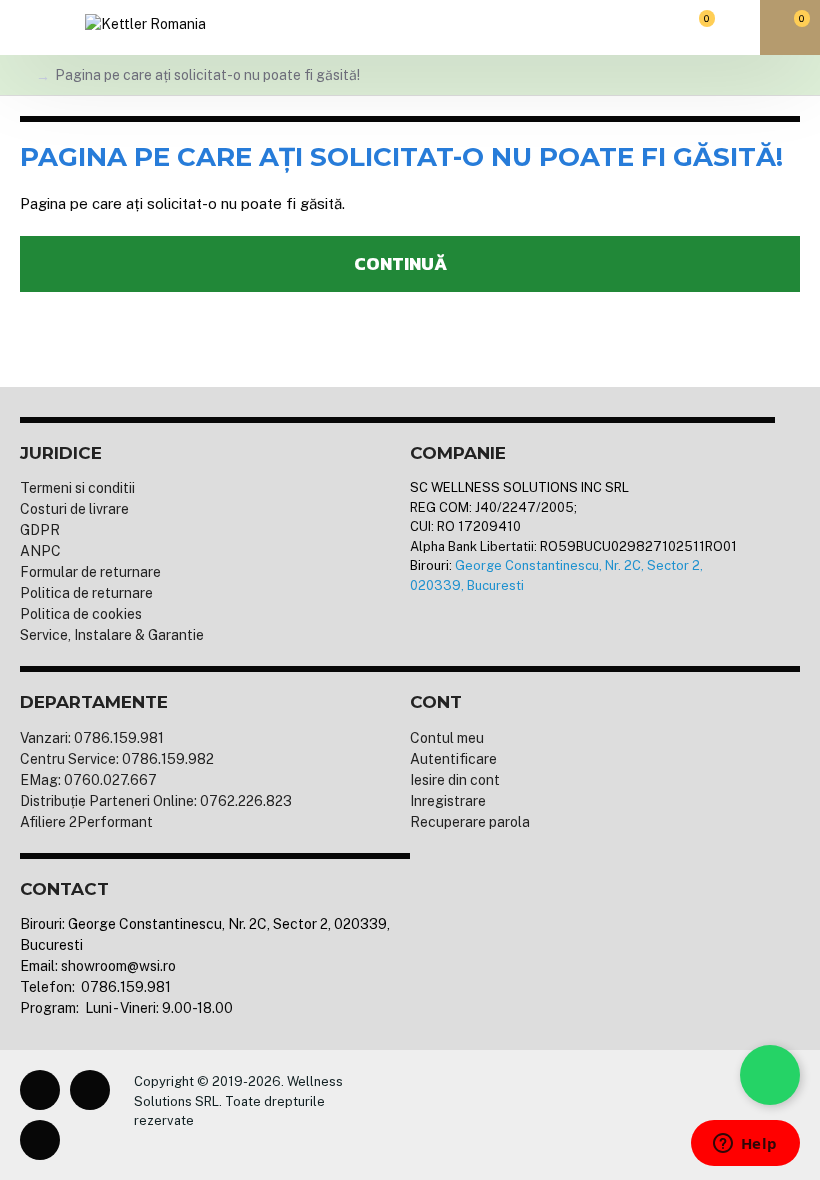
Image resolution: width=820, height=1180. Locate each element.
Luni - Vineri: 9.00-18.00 (157, 1008)
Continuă (400, 263)
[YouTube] (40, 1140)
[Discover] (553, 1115)
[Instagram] (90, 1090)
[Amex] (521, 1115)
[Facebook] (40, 1090)
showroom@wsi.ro (118, 966)
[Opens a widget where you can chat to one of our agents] (745, 1145)
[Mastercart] (457, 1115)
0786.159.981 (124, 987)
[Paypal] (489, 1115)
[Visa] (425, 1115)
